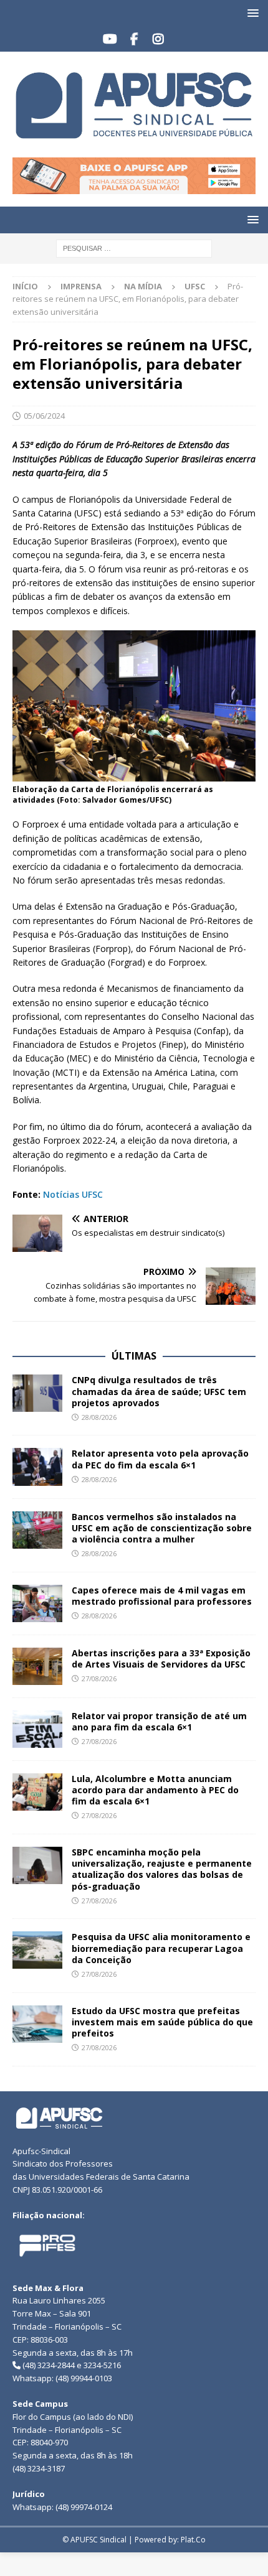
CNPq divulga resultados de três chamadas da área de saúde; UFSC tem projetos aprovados (159, 1391)
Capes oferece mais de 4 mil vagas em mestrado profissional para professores (162, 1596)
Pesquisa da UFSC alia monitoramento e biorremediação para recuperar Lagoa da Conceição (161, 1948)
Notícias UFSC (73, 1194)
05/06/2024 (44, 416)
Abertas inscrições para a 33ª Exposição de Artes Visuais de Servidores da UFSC (161, 1659)
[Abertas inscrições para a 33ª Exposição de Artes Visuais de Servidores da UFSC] (37, 1666)
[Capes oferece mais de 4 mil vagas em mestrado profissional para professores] (37, 1603)
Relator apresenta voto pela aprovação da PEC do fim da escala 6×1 (160, 1459)
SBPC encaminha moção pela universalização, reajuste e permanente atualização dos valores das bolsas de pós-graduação (162, 1869)
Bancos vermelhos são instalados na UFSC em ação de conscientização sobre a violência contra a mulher (162, 1528)
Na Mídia (143, 286)
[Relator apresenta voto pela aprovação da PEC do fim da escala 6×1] (37, 1467)
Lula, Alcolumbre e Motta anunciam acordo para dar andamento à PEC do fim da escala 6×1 (155, 1790)
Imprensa (81, 286)
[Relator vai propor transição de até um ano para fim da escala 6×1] (37, 1729)
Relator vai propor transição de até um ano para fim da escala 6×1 (159, 1721)
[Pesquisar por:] (134, 247)
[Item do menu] (110, 39)
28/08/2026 (99, 1417)
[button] (251, 13)
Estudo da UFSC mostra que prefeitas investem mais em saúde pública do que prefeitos (162, 2022)
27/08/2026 (99, 1678)
